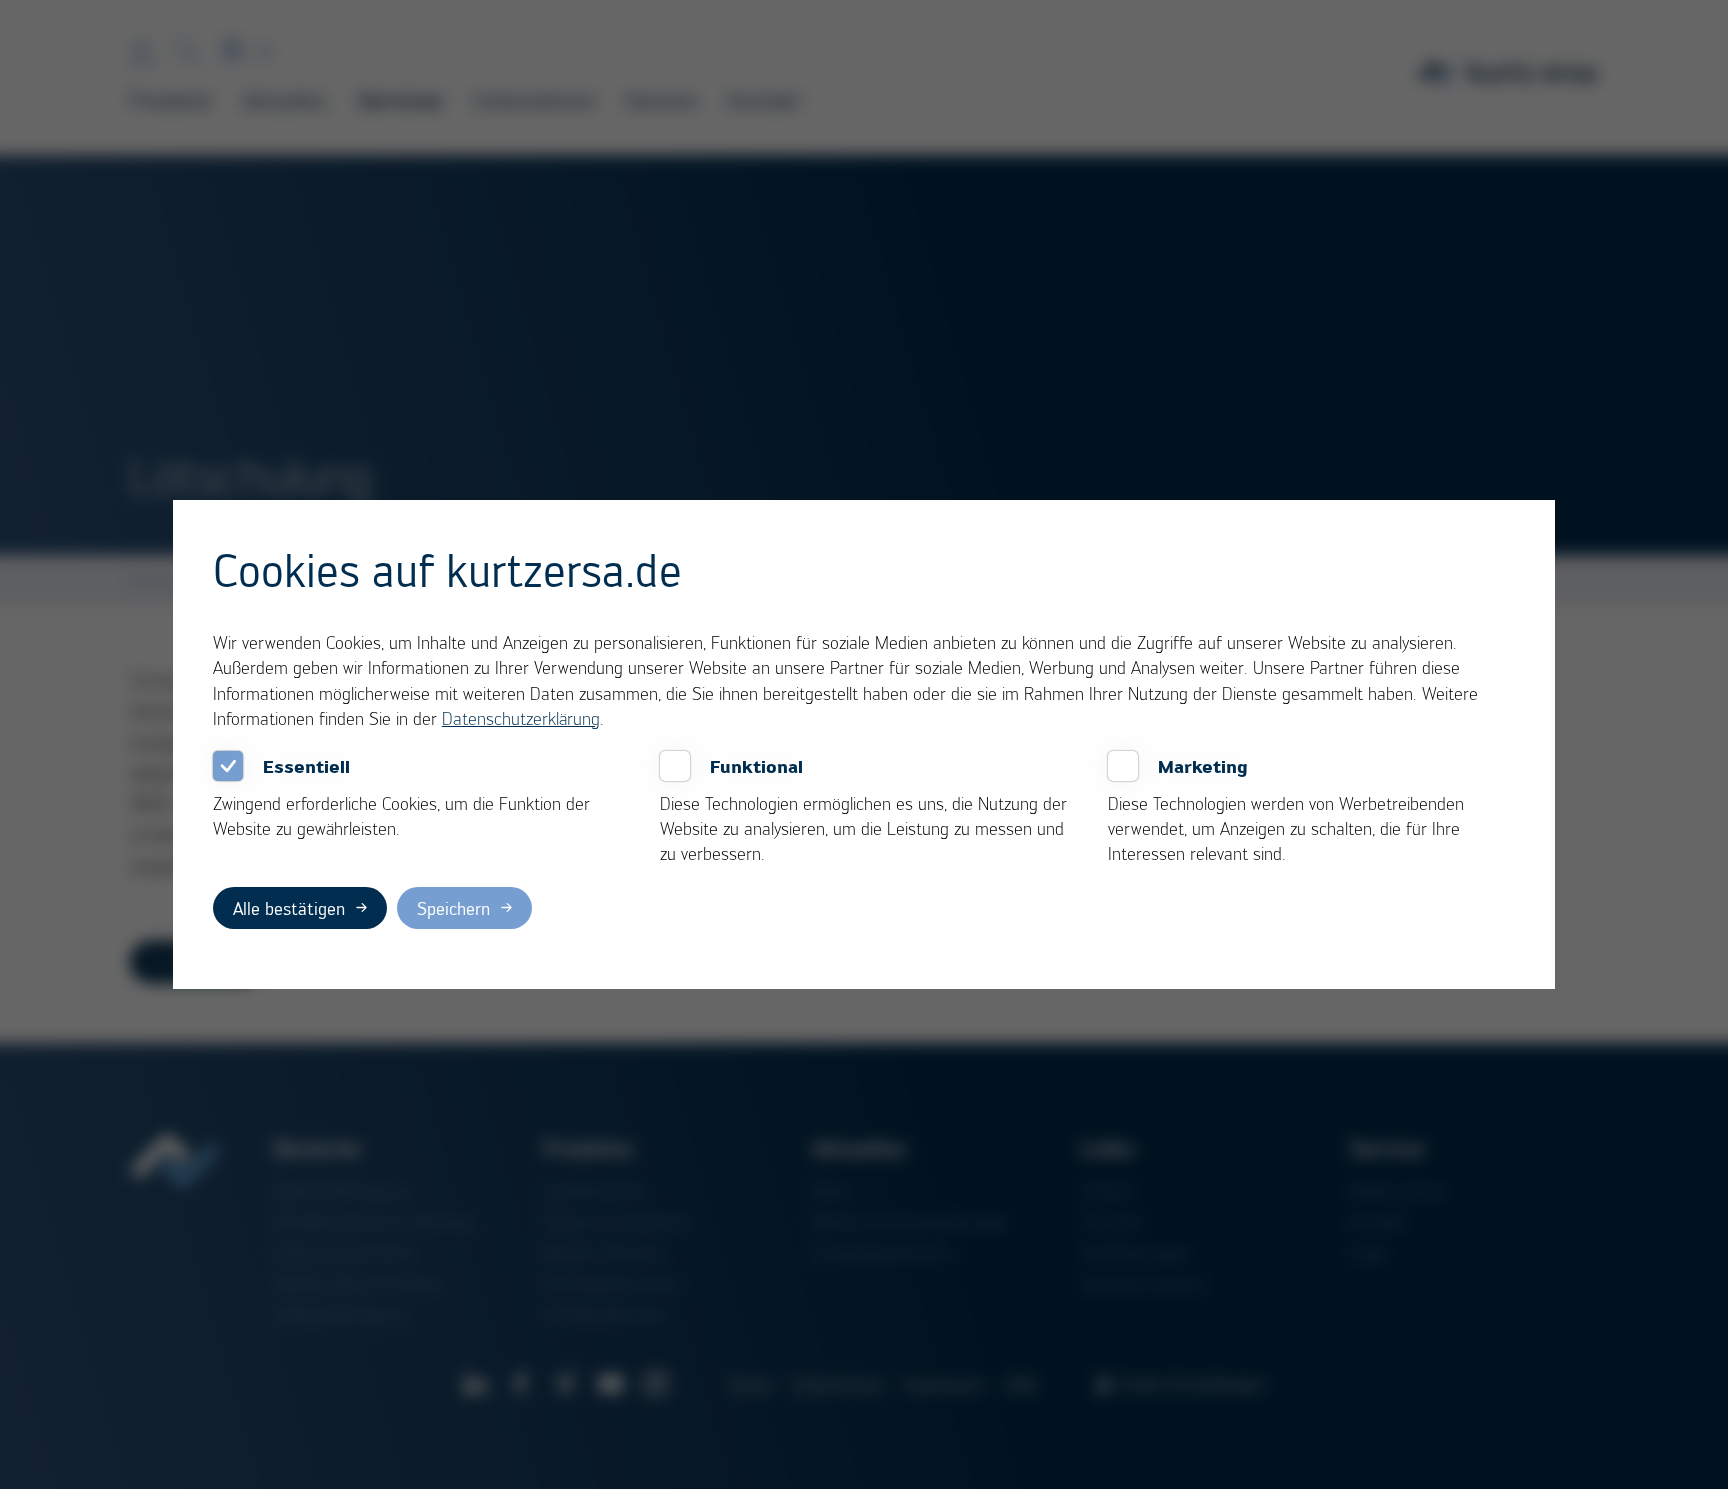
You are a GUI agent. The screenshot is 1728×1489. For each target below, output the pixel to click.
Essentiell (306, 766)
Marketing (1203, 766)
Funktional (756, 766)
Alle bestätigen (289, 908)
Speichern (453, 908)
